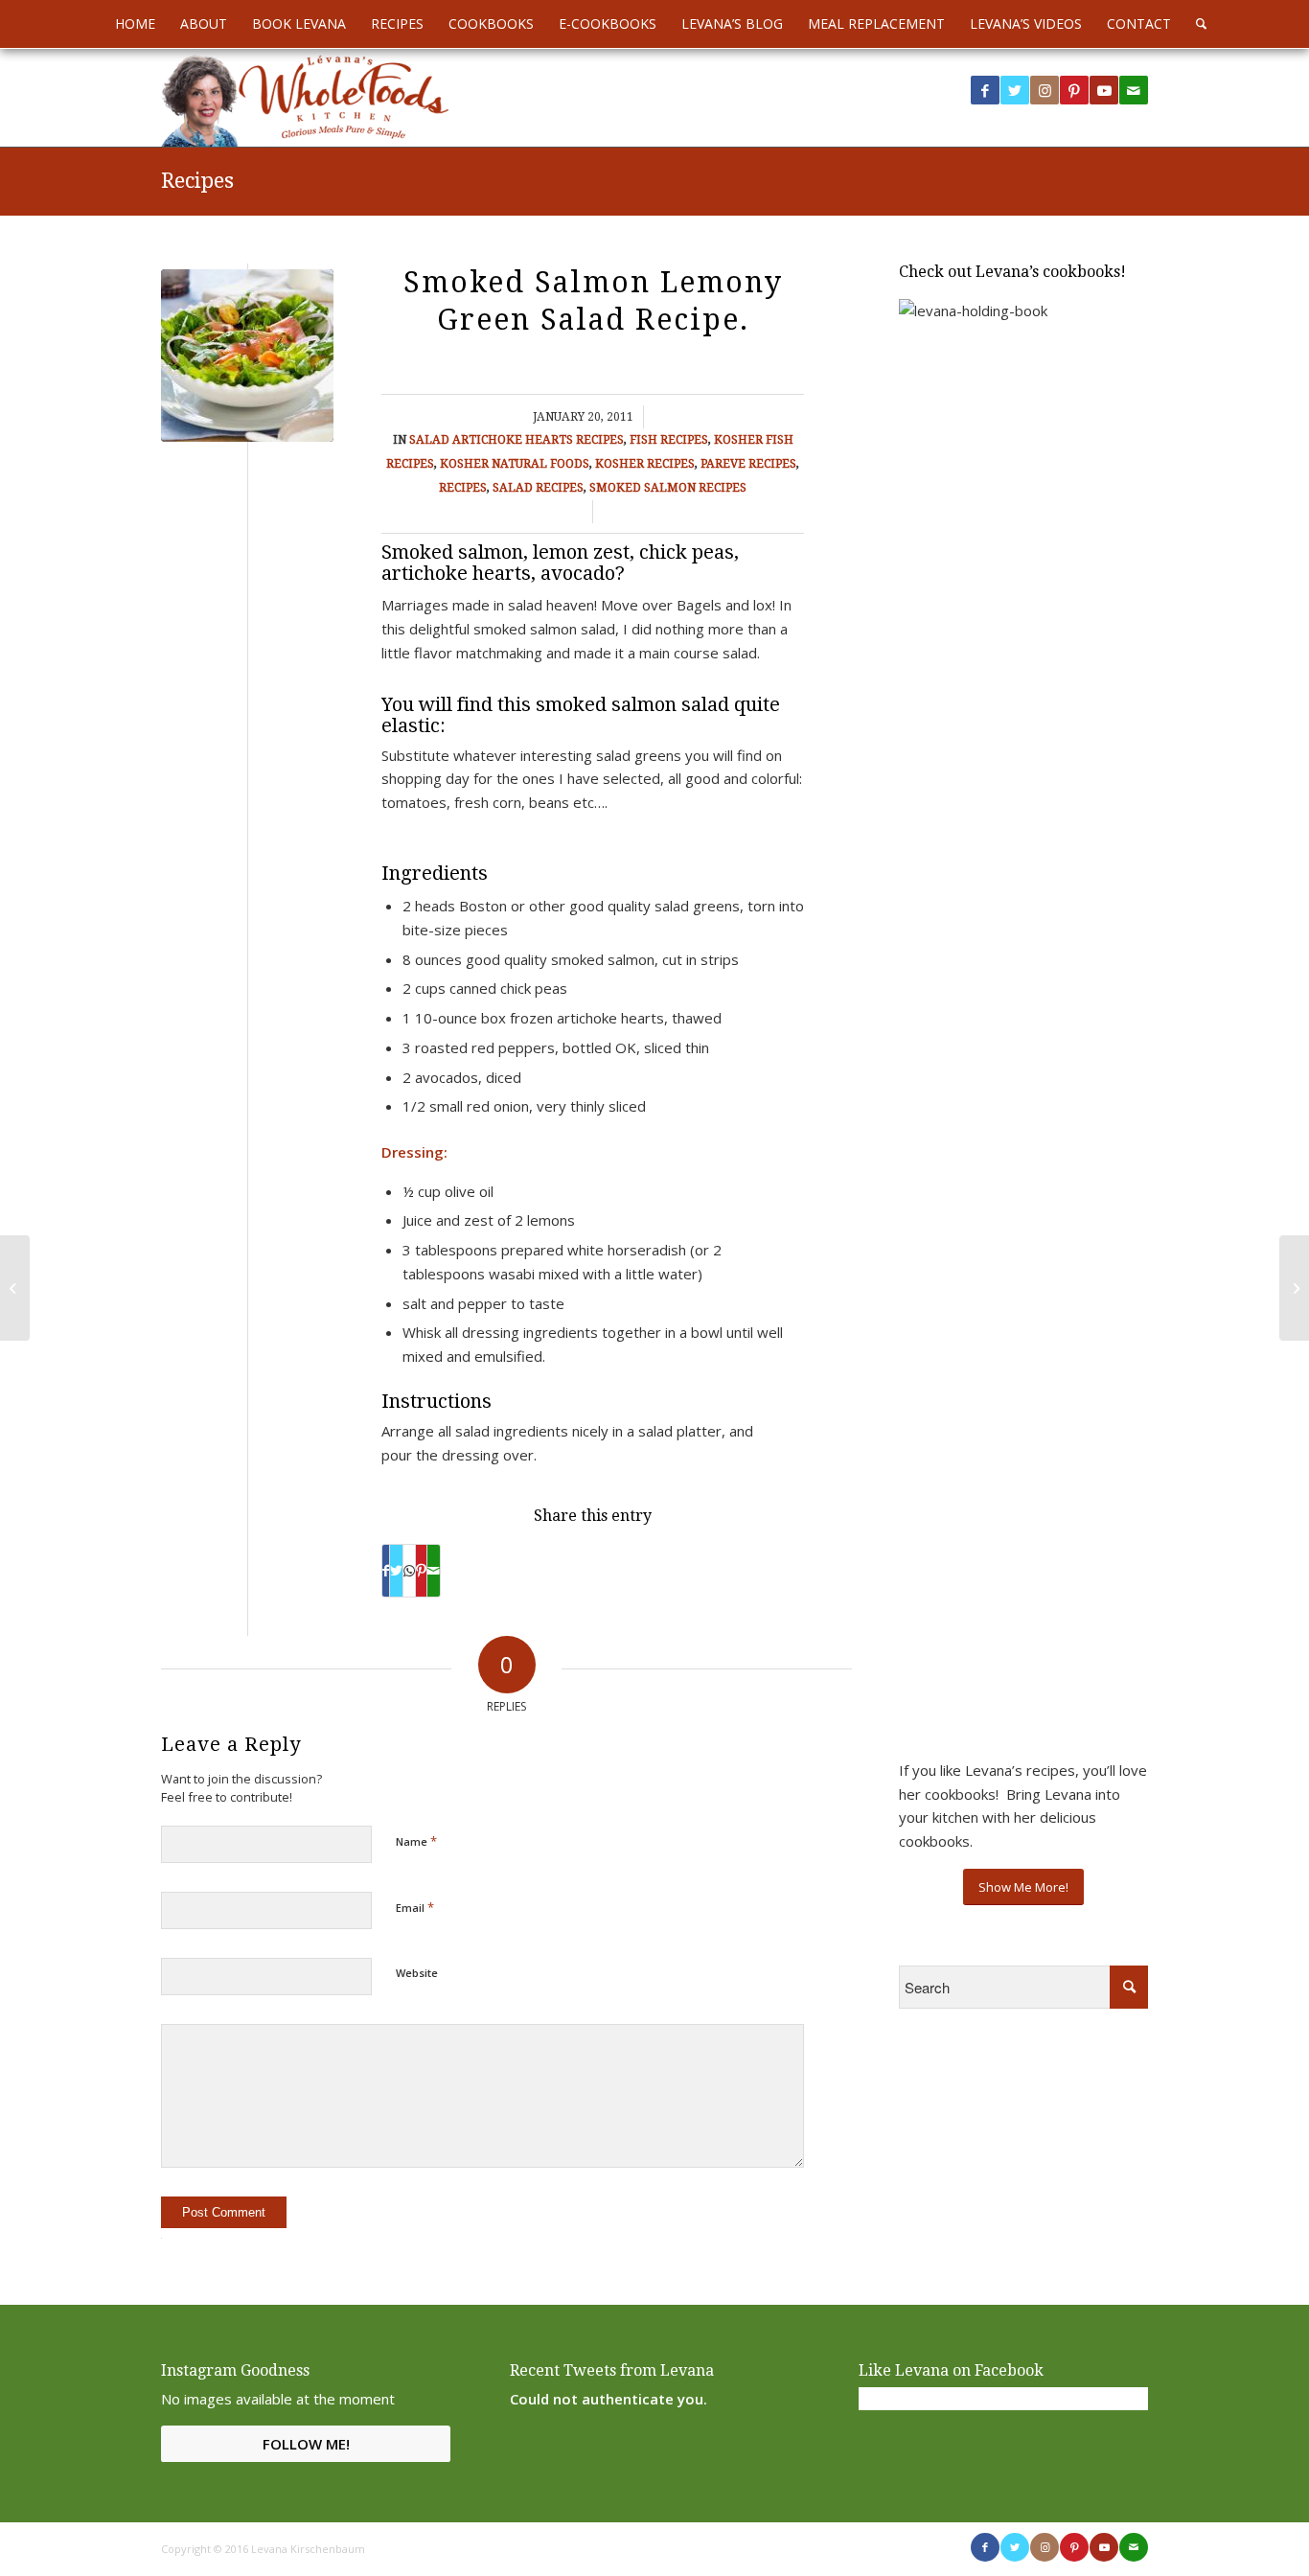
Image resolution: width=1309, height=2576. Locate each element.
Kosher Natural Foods (515, 464)
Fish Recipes (669, 440)
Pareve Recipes (748, 464)
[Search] (1195, 24)
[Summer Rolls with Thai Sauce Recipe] (15, 1288)
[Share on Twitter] (396, 1571)
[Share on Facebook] (386, 1571)
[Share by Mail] (434, 1571)
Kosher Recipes (645, 464)
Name (416, 1841)
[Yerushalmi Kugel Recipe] (1294, 1288)
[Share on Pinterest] (421, 1571)
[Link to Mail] (1134, 90)
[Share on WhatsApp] (409, 1571)
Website (417, 1973)
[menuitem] (135, 24)
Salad (429, 440)
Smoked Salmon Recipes (668, 488)
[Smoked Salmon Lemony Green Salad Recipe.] (247, 356)
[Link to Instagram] (1045, 90)
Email (415, 1907)
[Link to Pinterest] (1074, 90)
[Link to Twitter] (1015, 90)
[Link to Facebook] (985, 90)
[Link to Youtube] (1104, 90)
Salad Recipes (538, 488)
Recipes (197, 181)
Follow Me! (306, 2444)
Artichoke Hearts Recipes (538, 440)
